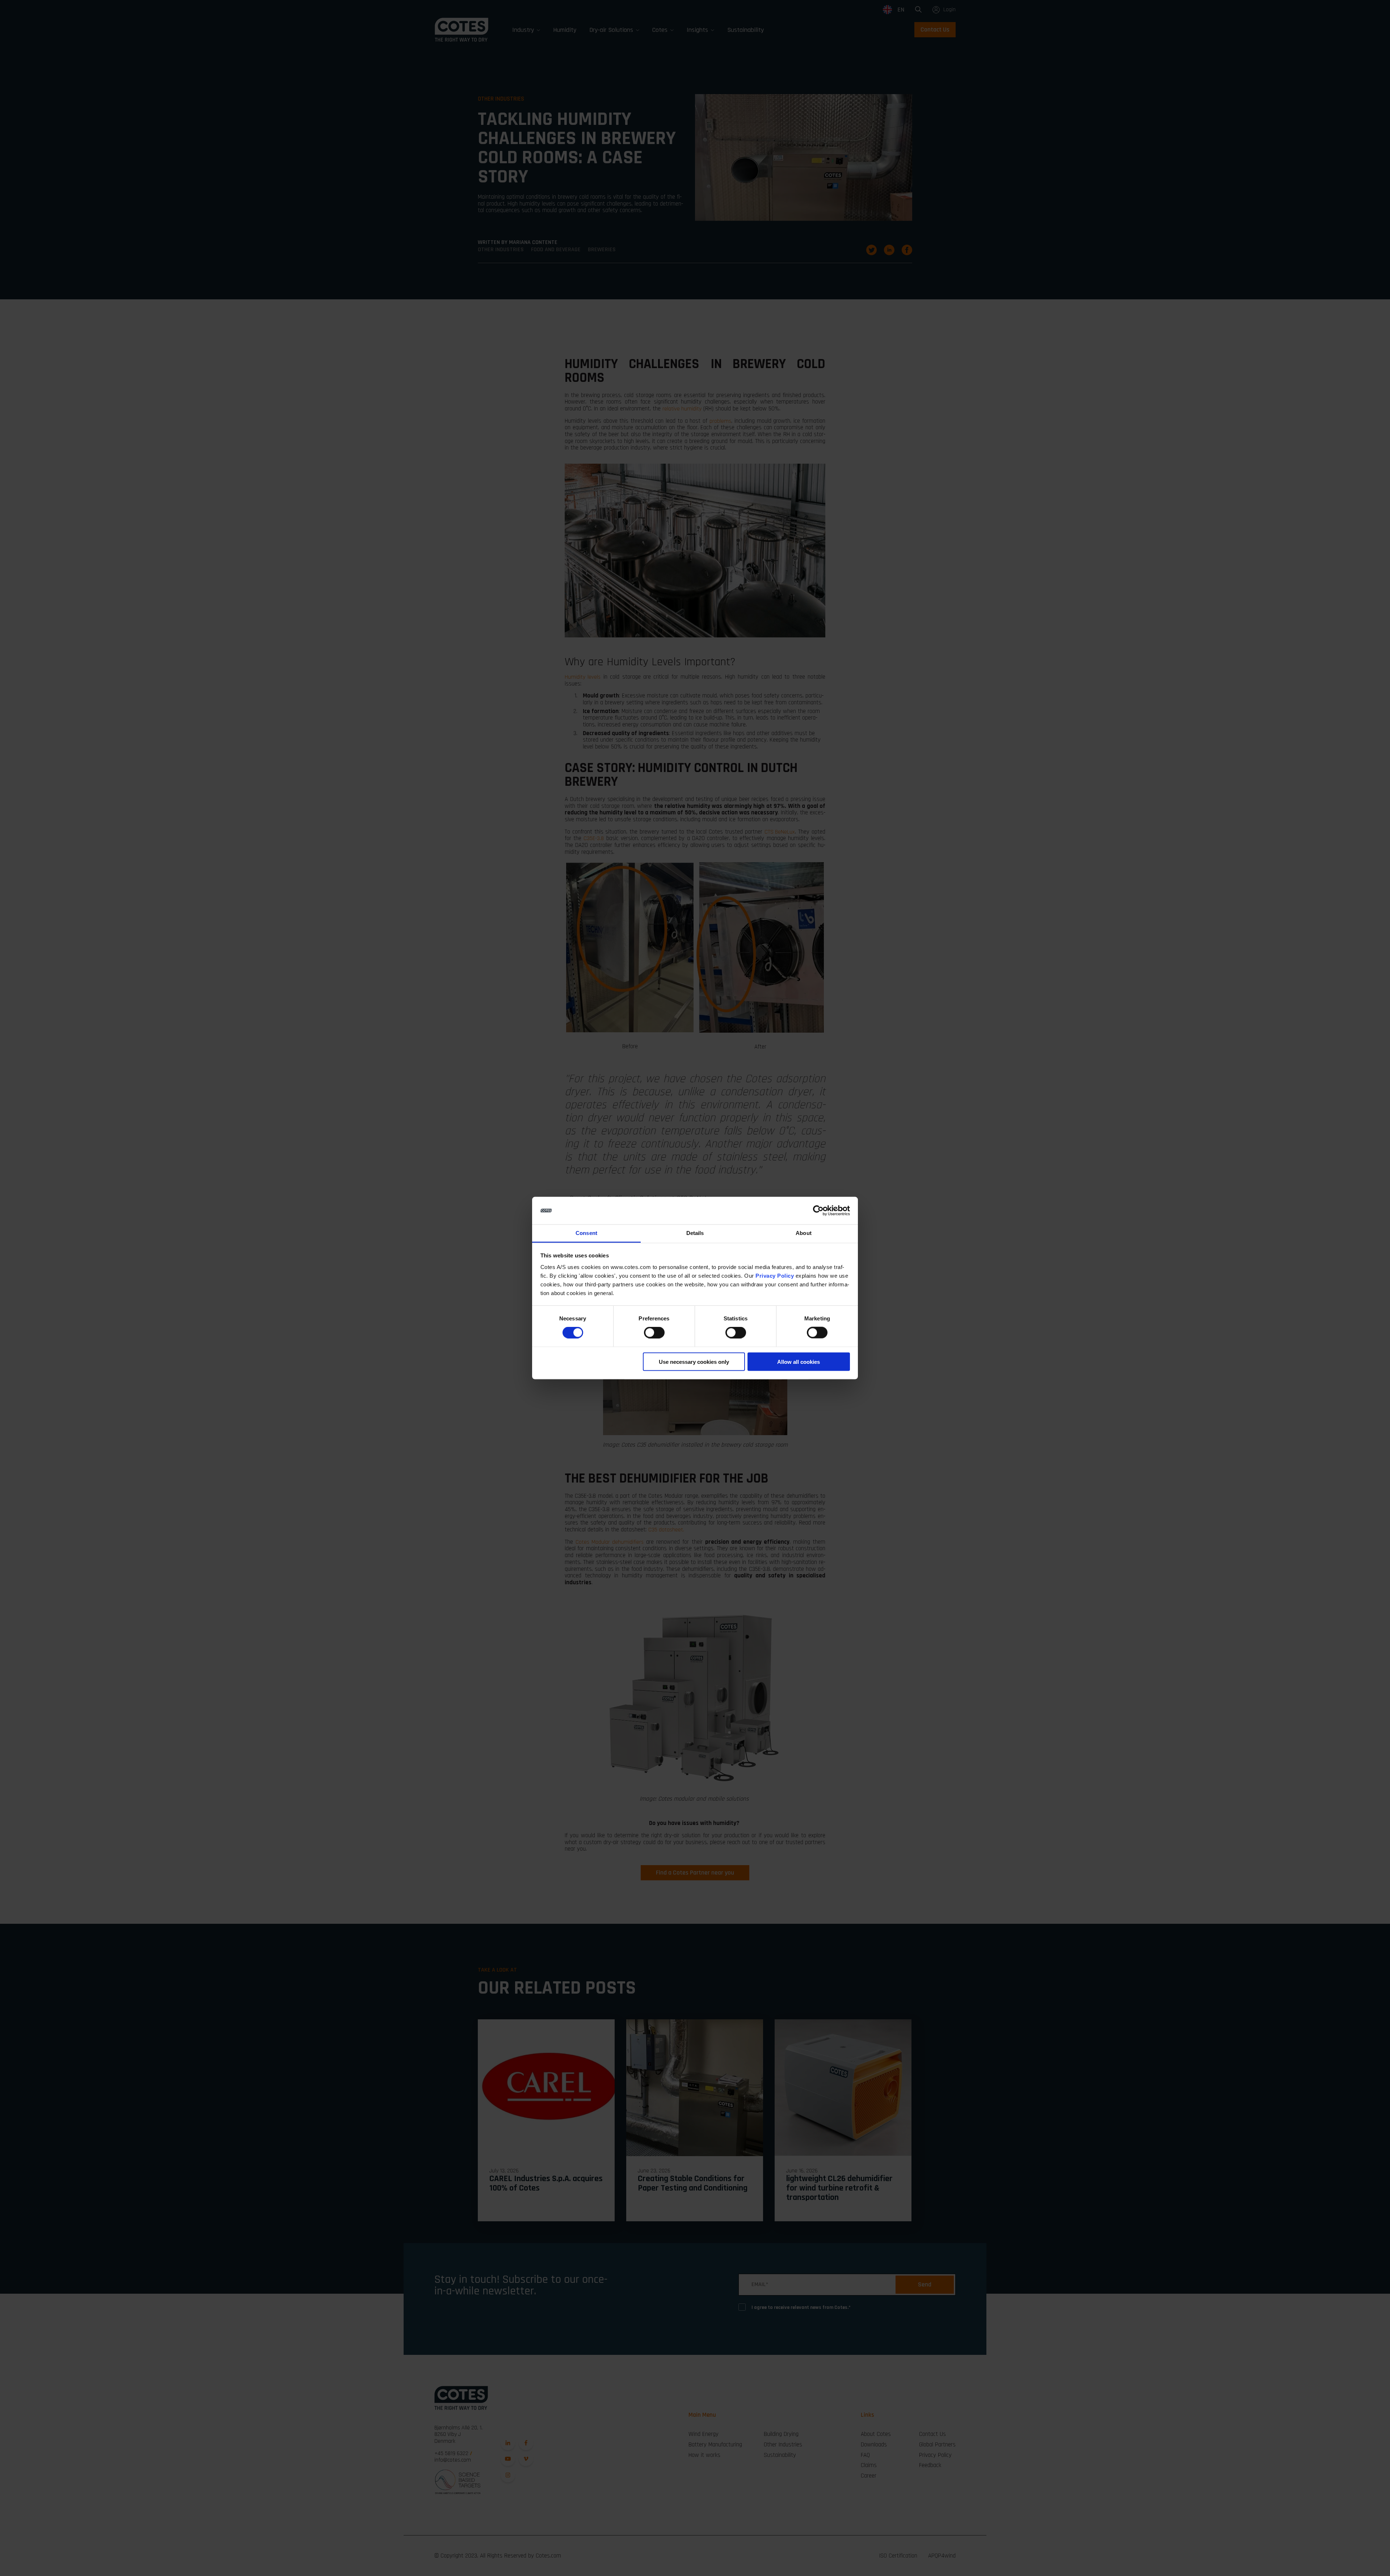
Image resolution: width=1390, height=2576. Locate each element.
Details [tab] (695, 1233)
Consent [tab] (586, 1233)
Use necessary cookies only (694, 1361)
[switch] (648, 1331)
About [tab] (804, 1233)
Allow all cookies (799, 1361)
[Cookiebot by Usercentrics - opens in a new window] (818, 1211)
